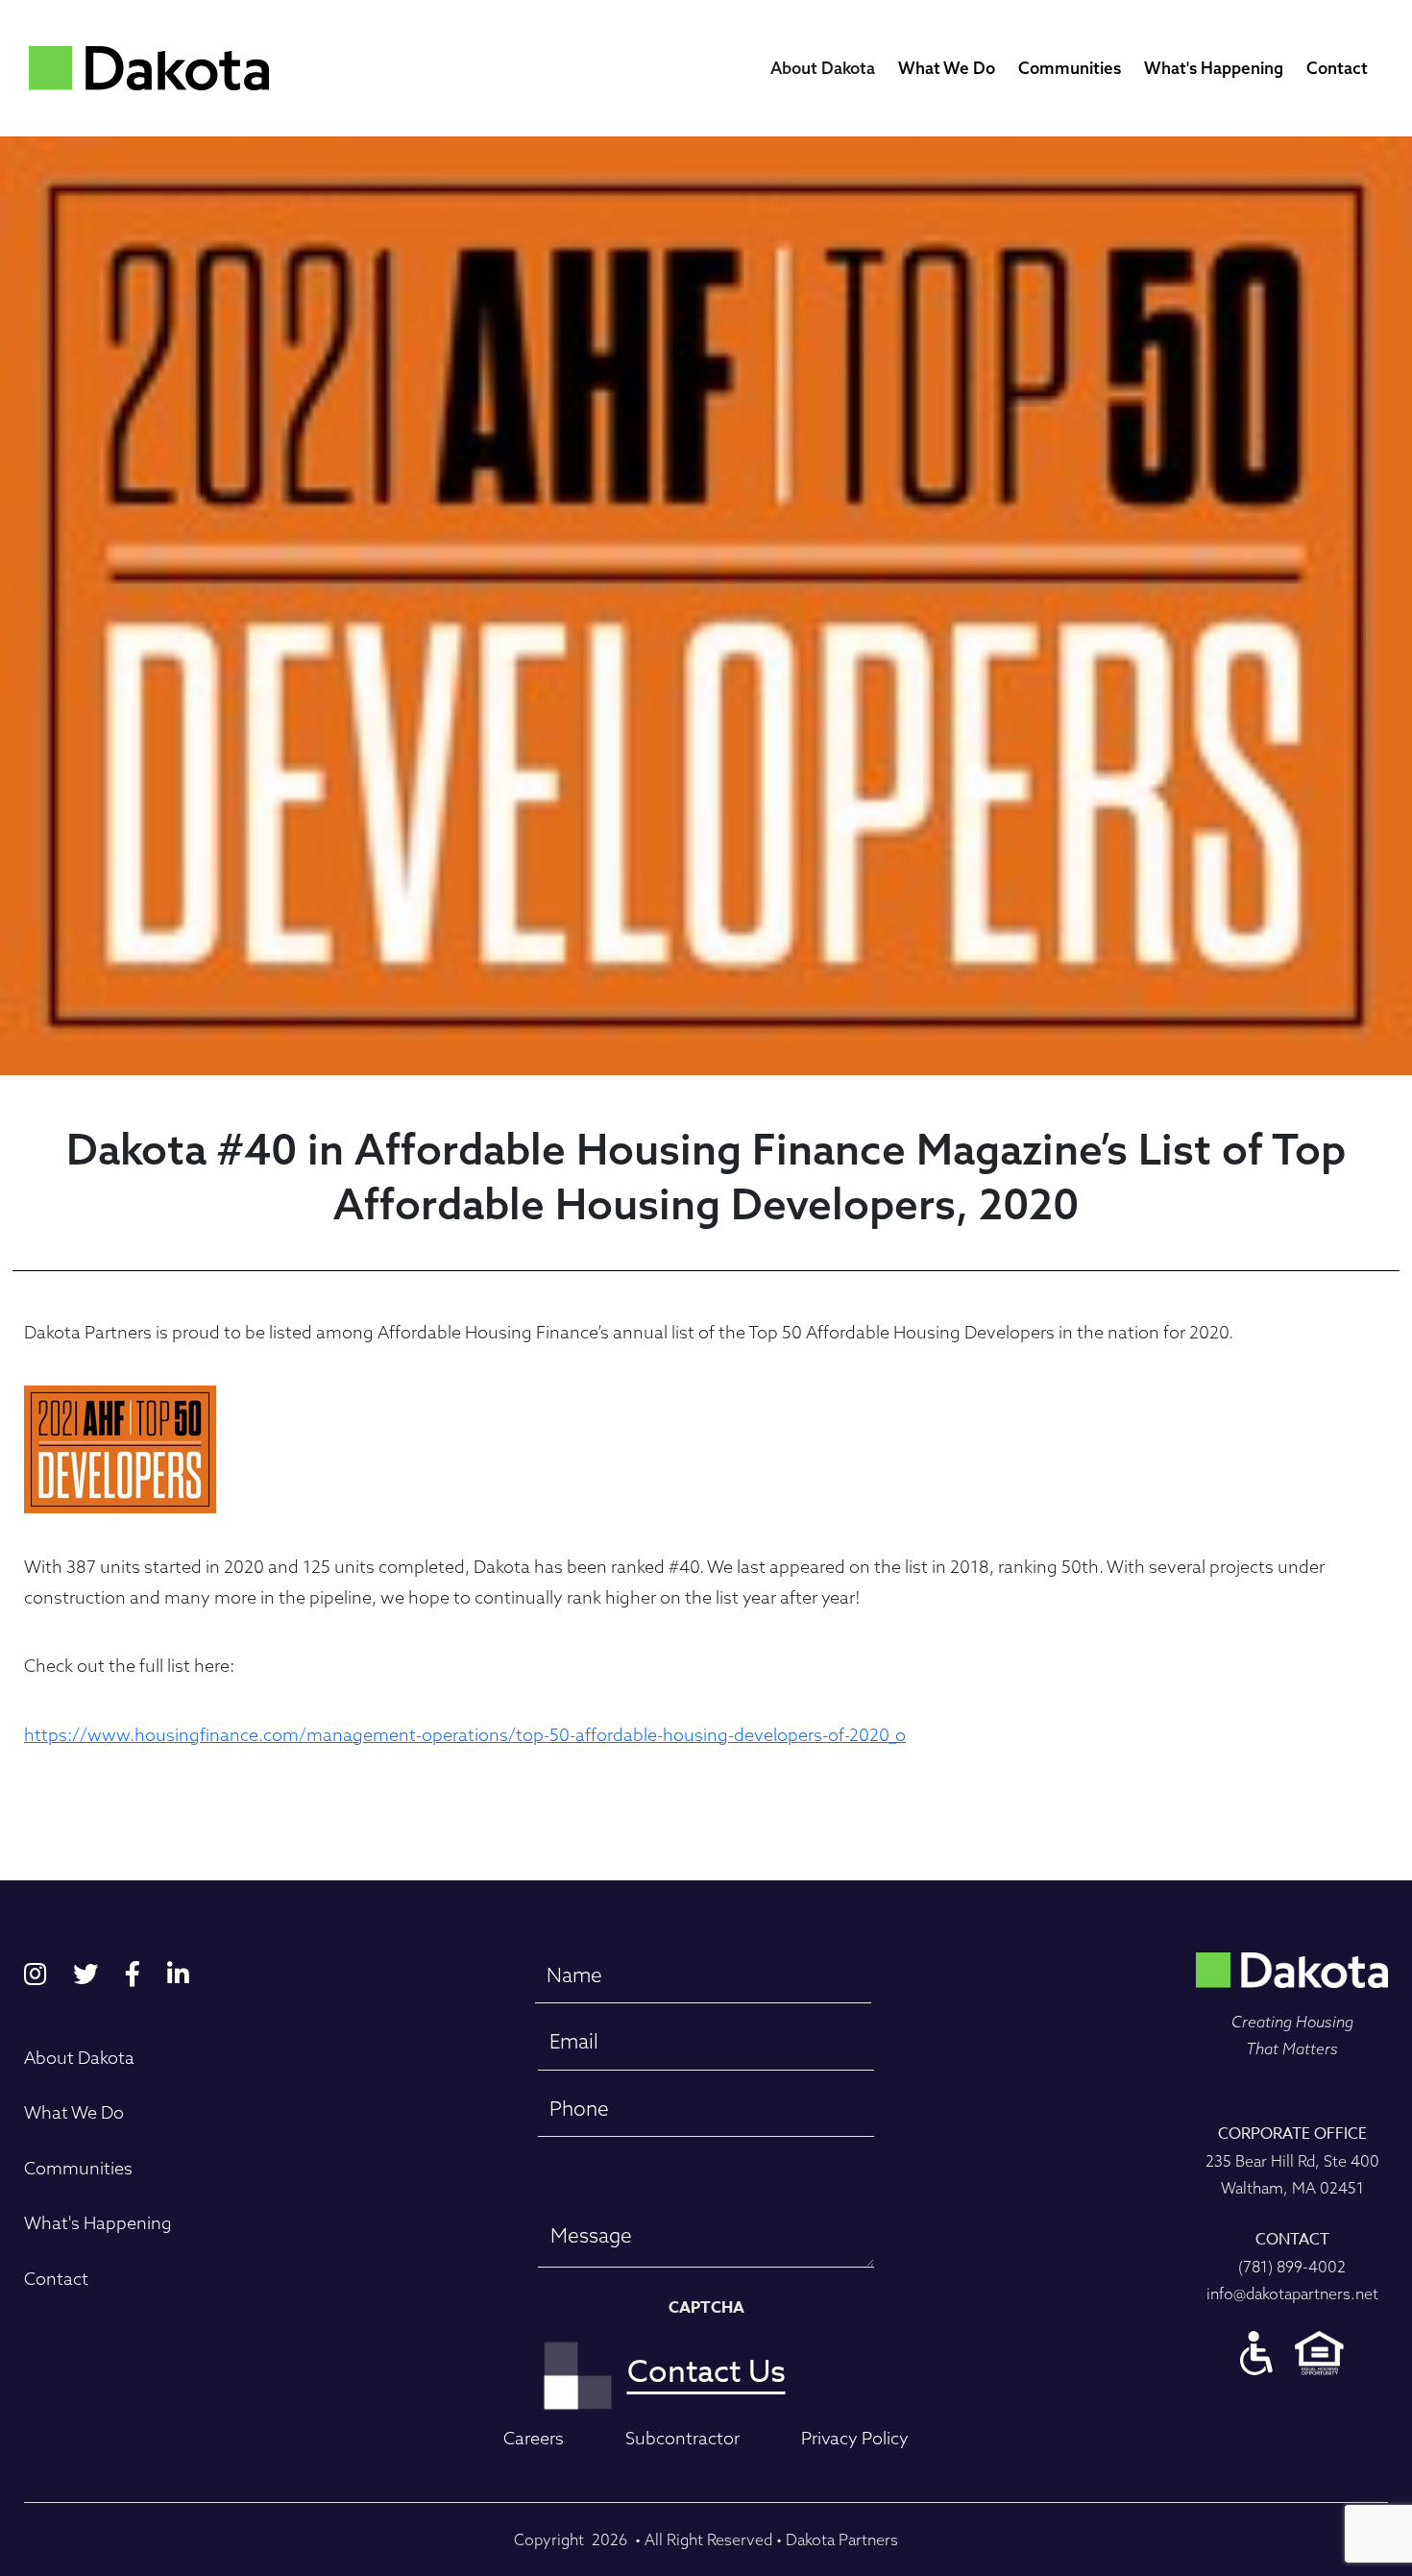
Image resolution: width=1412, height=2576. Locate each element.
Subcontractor (682, 2438)
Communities (1070, 68)
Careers (534, 2438)
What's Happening (1214, 68)
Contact (1337, 68)
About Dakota (823, 68)
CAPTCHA (706, 2308)
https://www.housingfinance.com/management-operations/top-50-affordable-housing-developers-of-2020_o (465, 1735)
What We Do (947, 68)
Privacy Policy (855, 2438)
